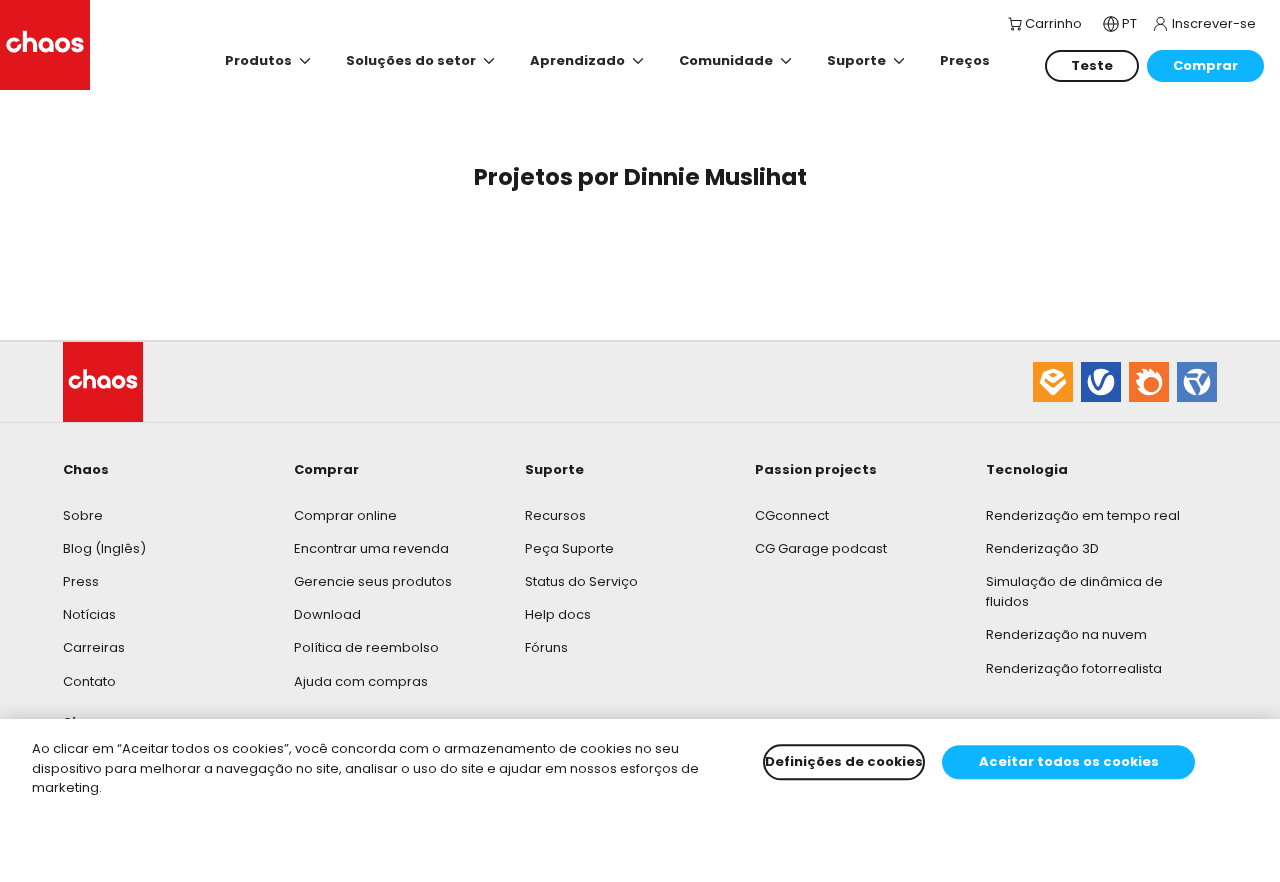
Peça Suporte (569, 548)
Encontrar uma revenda (371, 548)
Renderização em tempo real (1083, 515)
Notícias (89, 614)
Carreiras (94, 647)
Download (327, 614)
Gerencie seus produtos (373, 581)
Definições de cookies (844, 761)
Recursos (555, 515)
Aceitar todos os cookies (1069, 761)
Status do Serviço (581, 581)
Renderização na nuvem (1066, 634)
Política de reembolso (366, 647)
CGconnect (792, 515)
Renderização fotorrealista (1074, 668)
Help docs (558, 614)
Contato (89, 681)
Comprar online (345, 515)
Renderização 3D (1042, 548)
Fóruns (546, 647)
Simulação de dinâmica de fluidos (1074, 591)
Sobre (83, 515)
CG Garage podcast (821, 548)
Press (81, 581)
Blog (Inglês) (104, 548)
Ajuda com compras (361, 681)
